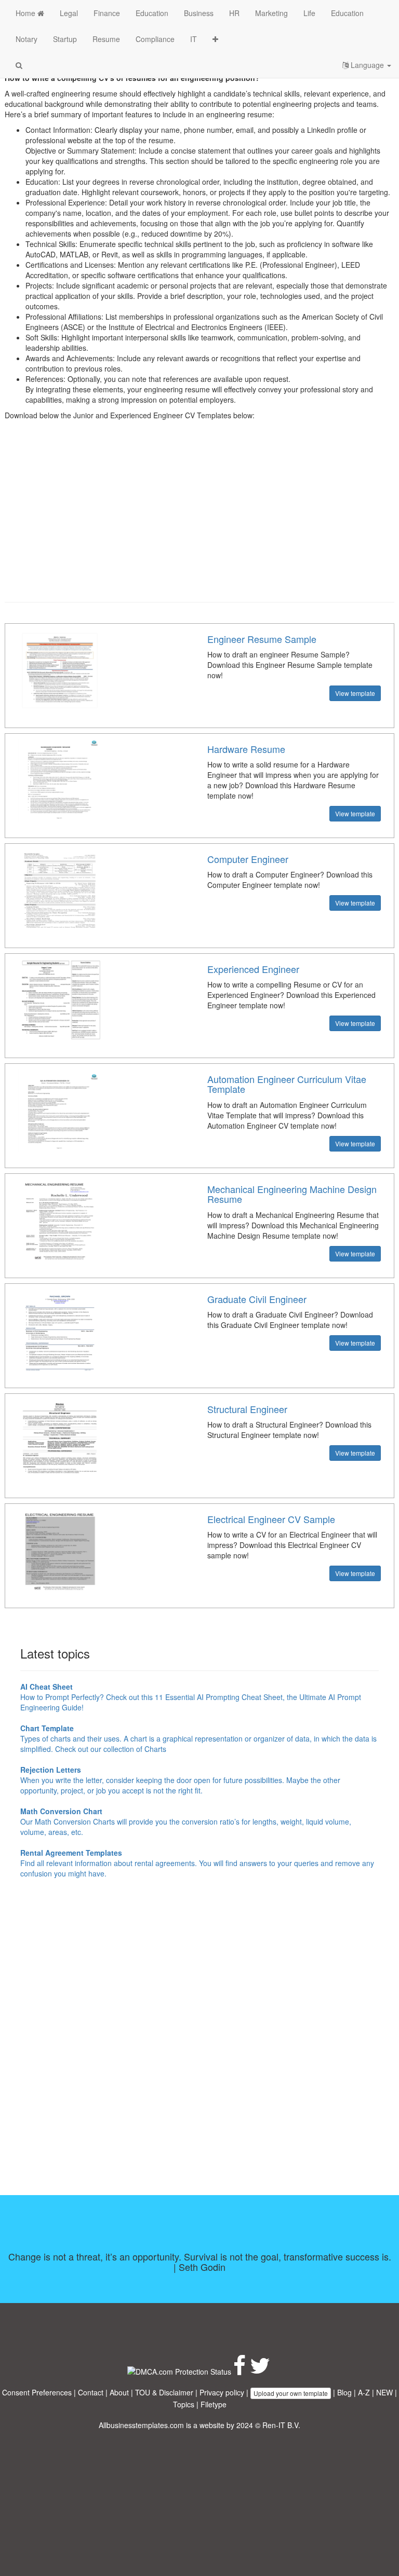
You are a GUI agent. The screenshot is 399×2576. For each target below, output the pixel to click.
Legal (69, 13)
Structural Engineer (247, 1409)
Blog (344, 2392)
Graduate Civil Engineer (257, 1299)
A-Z (364, 2392)
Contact (91, 2392)
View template (355, 693)
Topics (184, 2404)
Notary (26, 39)
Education (152, 13)
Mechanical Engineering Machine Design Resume (292, 1194)
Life (309, 13)
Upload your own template (291, 2393)
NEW (384, 2392)
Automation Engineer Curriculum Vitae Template (287, 1084)
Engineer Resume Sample (262, 639)
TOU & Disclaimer (164, 2392)
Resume (106, 39)
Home (26, 13)
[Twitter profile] (260, 2371)
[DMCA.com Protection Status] (179, 2371)
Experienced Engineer (253, 969)
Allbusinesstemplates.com (141, 2425)
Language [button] (367, 65)
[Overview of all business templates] (215, 39)
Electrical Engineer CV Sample (271, 1519)
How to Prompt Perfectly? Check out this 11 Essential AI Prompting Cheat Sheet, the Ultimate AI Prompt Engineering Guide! (191, 1697)
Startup (65, 39)
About (119, 2392)
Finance (107, 13)
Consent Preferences (37, 2392)
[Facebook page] (240, 2371)
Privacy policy (222, 2392)
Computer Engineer (248, 859)
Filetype (214, 2404)
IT (194, 39)
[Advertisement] (199, 519)
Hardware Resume (246, 749)
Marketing (271, 13)
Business (199, 13)
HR (234, 13)
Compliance (155, 39)
